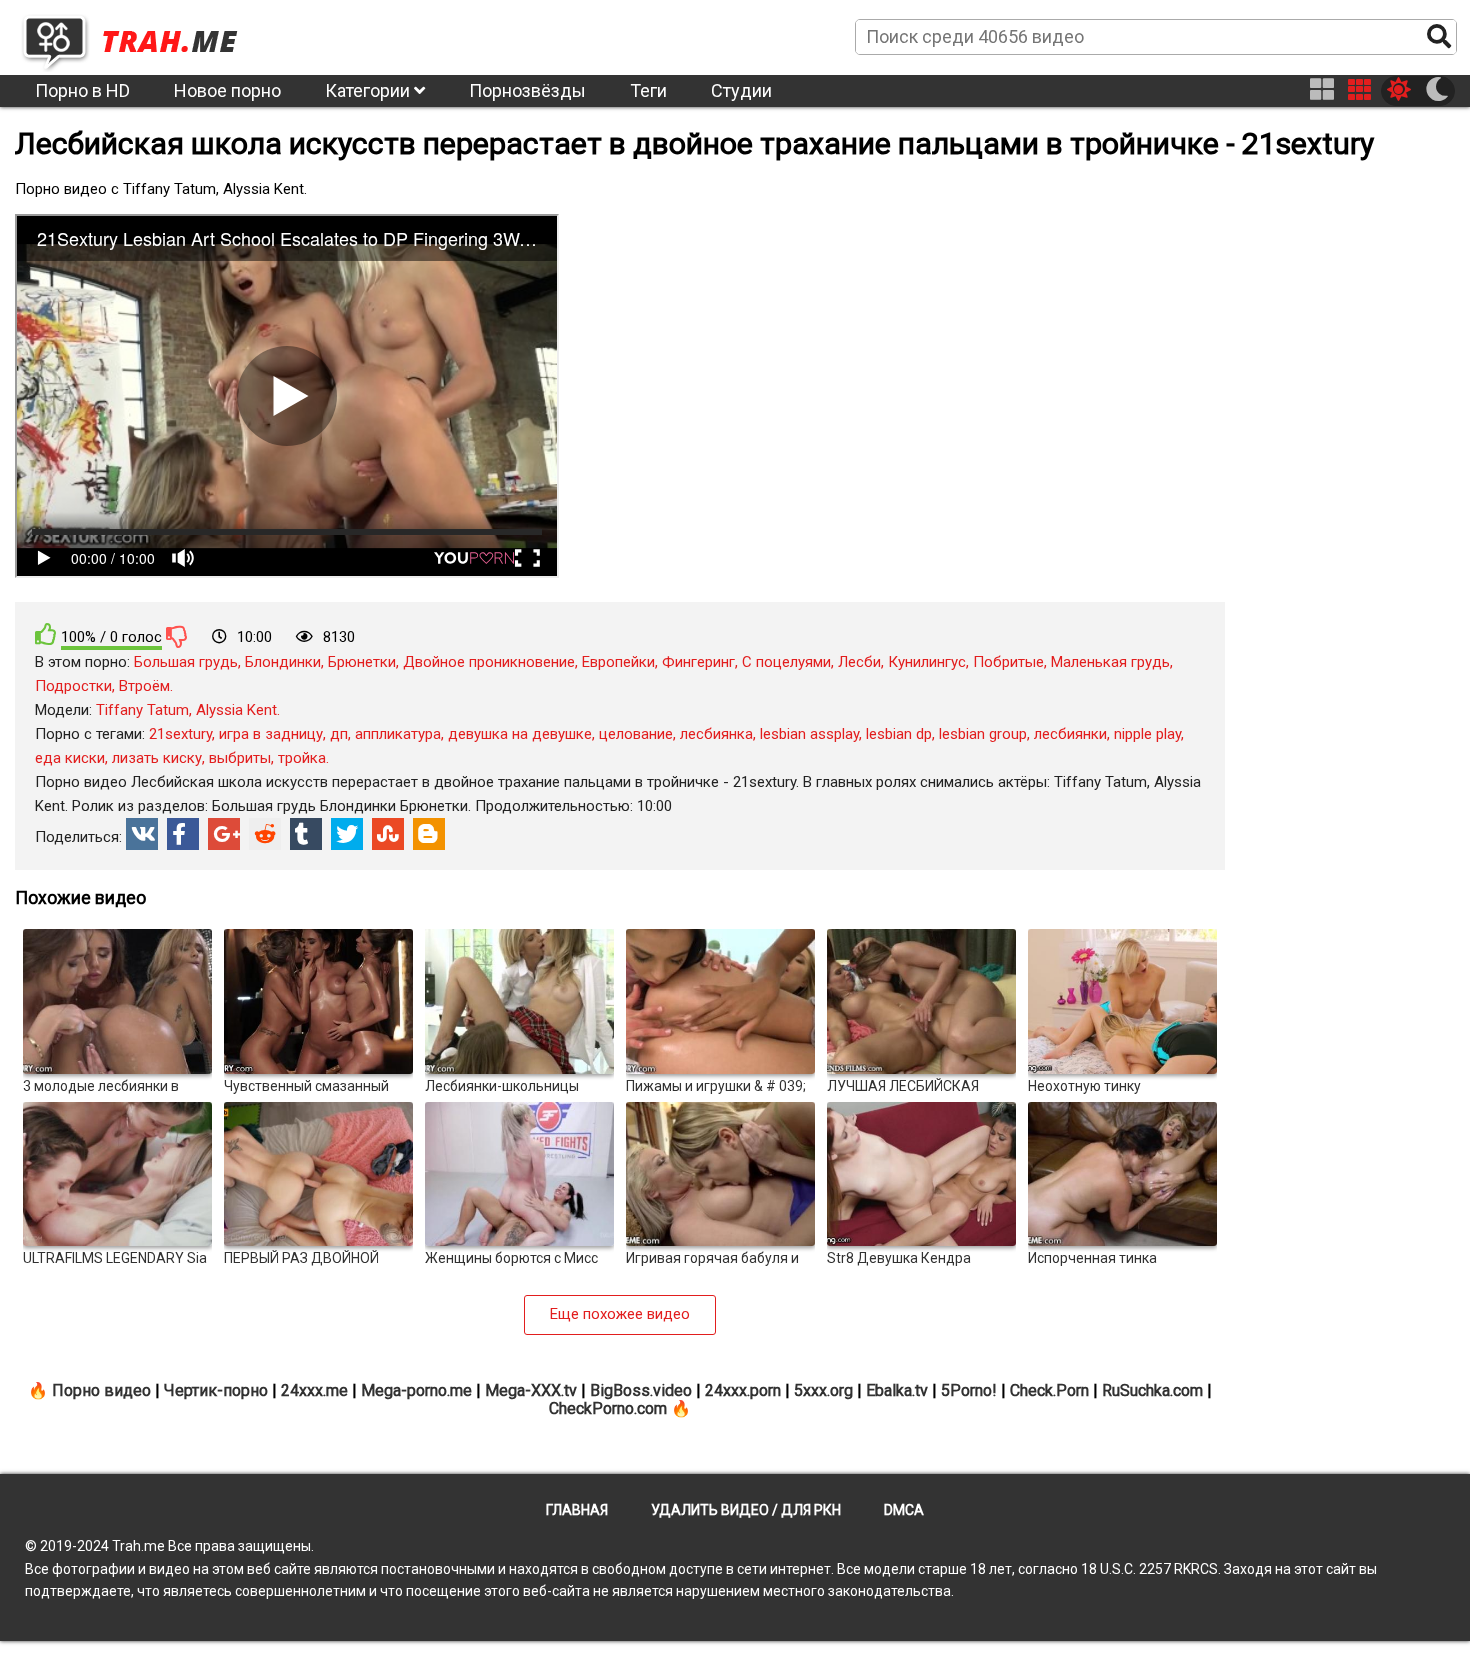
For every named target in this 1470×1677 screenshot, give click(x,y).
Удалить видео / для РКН (746, 1510)
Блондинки (283, 662)
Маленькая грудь (1110, 662)
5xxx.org (823, 1390)
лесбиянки (1070, 734)
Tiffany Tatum (142, 710)
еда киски (70, 758)
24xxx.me (314, 1390)
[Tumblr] (306, 834)
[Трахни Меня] (140, 36)
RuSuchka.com (1152, 1390)
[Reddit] (265, 834)
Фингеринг (698, 662)
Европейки (618, 662)
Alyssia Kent (236, 710)
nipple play (1147, 734)
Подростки (73, 686)
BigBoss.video (641, 1390)
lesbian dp (899, 734)
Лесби (859, 662)
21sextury (180, 734)
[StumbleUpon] (388, 834)
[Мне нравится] (46, 634)
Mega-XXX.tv (531, 1390)
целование (636, 734)
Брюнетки (362, 662)
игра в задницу (271, 734)
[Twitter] (347, 834)
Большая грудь (186, 662)
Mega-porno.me (416, 1390)
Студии (741, 90)
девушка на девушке (520, 734)
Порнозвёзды (527, 90)
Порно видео (101, 1390)
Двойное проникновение (489, 662)
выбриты (240, 758)
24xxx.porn (743, 1390)
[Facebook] (183, 834)
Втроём (144, 686)
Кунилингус (927, 662)
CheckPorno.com (608, 1408)
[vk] (142, 834)
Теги (648, 90)
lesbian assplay (809, 734)
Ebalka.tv (897, 1390)
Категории (369, 90)
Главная (577, 1510)
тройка (302, 758)
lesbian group (983, 734)
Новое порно (227, 90)
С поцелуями (786, 662)
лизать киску (157, 758)
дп (339, 734)
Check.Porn (1049, 1390)
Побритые (1008, 662)
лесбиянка (716, 734)
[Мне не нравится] (177, 636)
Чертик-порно (216, 1390)
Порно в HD (82, 90)
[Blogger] (429, 834)
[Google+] (224, 834)
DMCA (904, 1510)
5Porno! (969, 1390)
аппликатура (398, 734)
